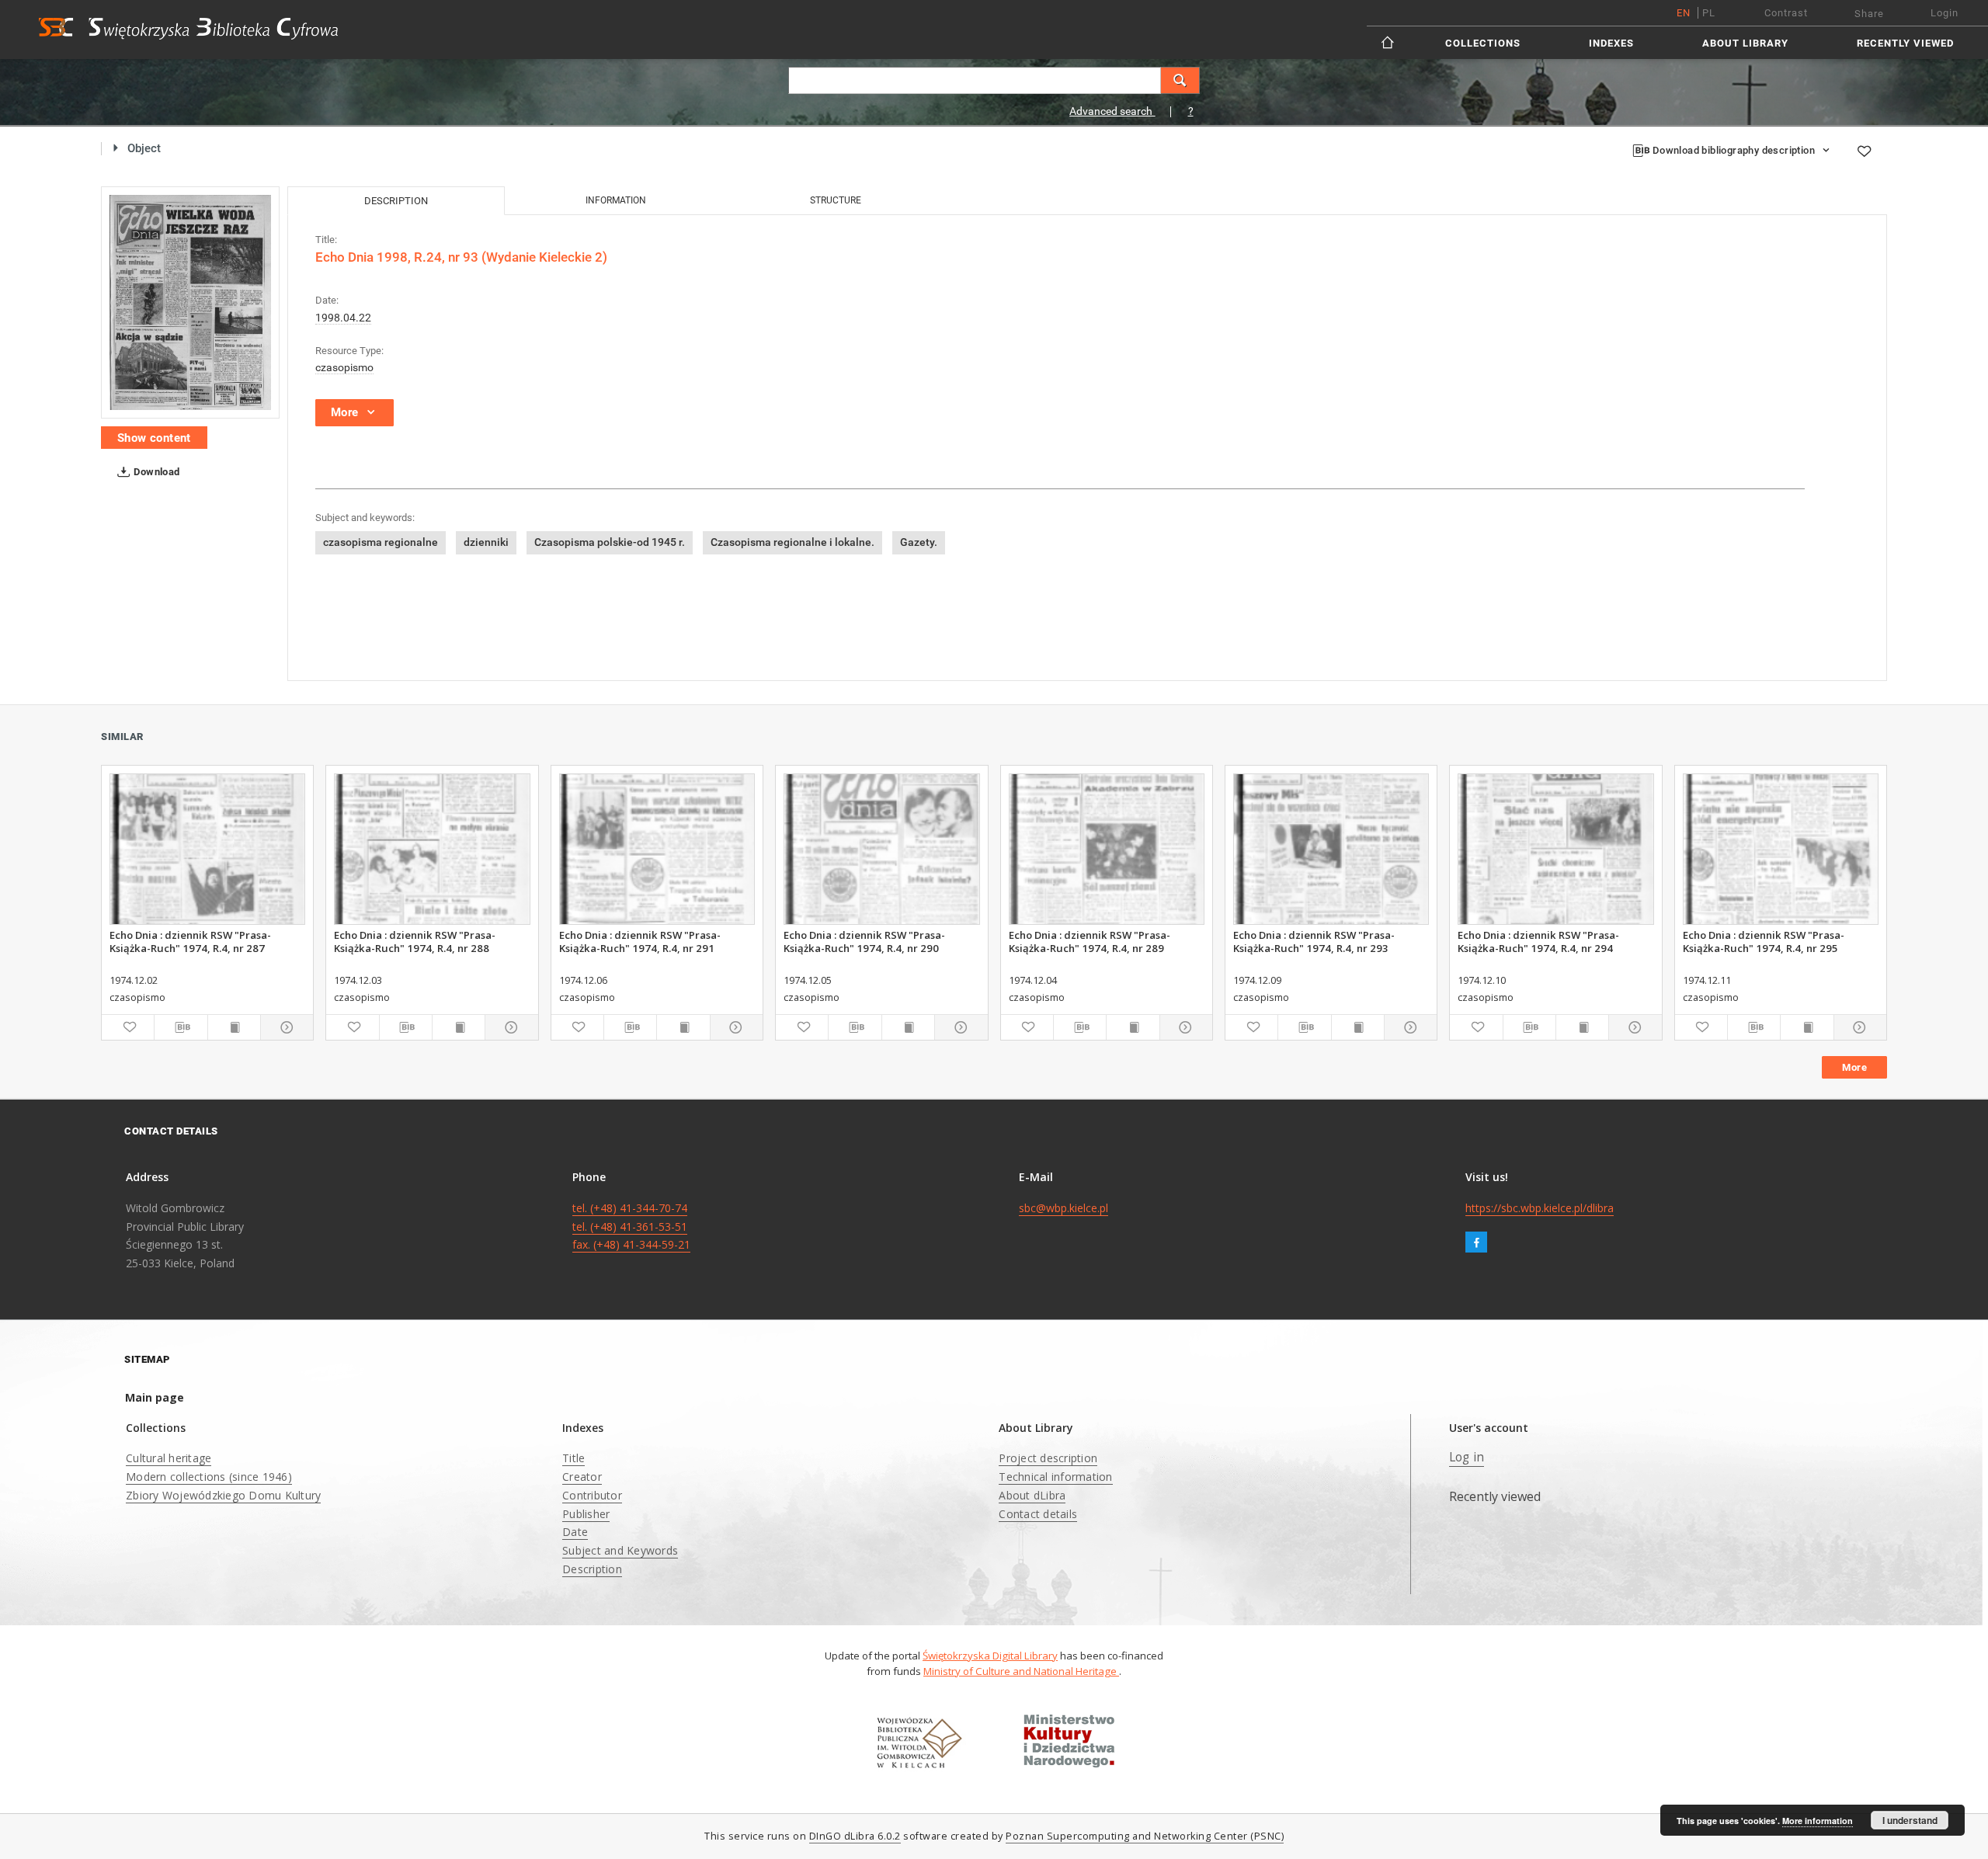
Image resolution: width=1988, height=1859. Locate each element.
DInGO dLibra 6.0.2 (855, 1836)
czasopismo (344, 367)
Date (575, 1532)
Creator (582, 1477)
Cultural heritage (169, 1458)
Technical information (1055, 1477)
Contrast (1786, 13)
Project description (1048, 1458)
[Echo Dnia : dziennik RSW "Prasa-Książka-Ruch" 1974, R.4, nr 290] (881, 849)
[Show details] (285, 1027)
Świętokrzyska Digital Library (990, 1656)
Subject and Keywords (620, 1550)
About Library (1745, 43)
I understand (1910, 1820)
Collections (1483, 43)
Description (592, 1569)
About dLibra (1032, 1495)
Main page (155, 1397)
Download (156, 472)
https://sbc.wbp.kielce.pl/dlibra (1540, 1208)
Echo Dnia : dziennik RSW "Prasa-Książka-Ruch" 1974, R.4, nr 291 (640, 941)
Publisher (586, 1514)
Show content (154, 438)
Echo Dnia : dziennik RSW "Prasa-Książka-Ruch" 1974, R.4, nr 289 (1090, 941)
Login (1945, 13)
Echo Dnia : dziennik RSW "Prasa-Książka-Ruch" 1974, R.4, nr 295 (1764, 941)
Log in (1467, 1457)
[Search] (1180, 80)
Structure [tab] (836, 200)
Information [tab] (616, 200)
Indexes (1611, 43)
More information (1818, 1821)
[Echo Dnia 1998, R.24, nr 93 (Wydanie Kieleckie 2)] (190, 302)
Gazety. (919, 542)
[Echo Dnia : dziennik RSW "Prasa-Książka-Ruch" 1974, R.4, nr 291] (657, 849)
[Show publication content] (234, 1027)
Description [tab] (396, 201)
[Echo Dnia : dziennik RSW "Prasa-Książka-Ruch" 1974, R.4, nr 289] (1107, 849)
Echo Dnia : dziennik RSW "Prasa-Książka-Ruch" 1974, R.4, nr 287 (190, 941)
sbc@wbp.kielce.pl (1064, 1208)
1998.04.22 (343, 318)
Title (573, 1458)
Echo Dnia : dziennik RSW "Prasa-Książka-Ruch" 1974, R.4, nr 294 (1538, 941)
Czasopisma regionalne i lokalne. (792, 542)
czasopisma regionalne (381, 542)
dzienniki (486, 542)
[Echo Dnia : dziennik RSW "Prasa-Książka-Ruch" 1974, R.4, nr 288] (432, 849)
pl (1709, 13)
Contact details (1038, 1514)
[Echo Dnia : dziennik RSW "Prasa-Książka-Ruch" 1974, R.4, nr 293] (1331, 849)
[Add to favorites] (1864, 151)
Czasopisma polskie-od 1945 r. (610, 542)
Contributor (592, 1495)
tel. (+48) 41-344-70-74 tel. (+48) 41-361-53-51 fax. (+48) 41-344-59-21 (631, 1227)
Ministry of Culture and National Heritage (1021, 1671)
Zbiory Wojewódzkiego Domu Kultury (223, 1495)
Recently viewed (1905, 43)
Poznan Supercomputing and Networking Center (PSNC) (1145, 1836)
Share (1869, 14)
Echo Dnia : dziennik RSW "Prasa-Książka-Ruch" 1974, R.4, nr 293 (1314, 941)
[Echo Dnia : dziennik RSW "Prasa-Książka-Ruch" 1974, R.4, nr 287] (207, 849)
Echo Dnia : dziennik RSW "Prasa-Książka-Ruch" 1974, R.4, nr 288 (415, 941)
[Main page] (1389, 42)
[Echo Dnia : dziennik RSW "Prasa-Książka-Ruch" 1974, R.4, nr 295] (1781, 849)
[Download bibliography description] (181, 1027)
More (1854, 1067)
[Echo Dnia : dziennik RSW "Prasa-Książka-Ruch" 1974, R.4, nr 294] (1555, 849)
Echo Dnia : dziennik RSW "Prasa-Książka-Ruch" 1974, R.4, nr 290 (864, 941)
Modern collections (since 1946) (209, 1477)
